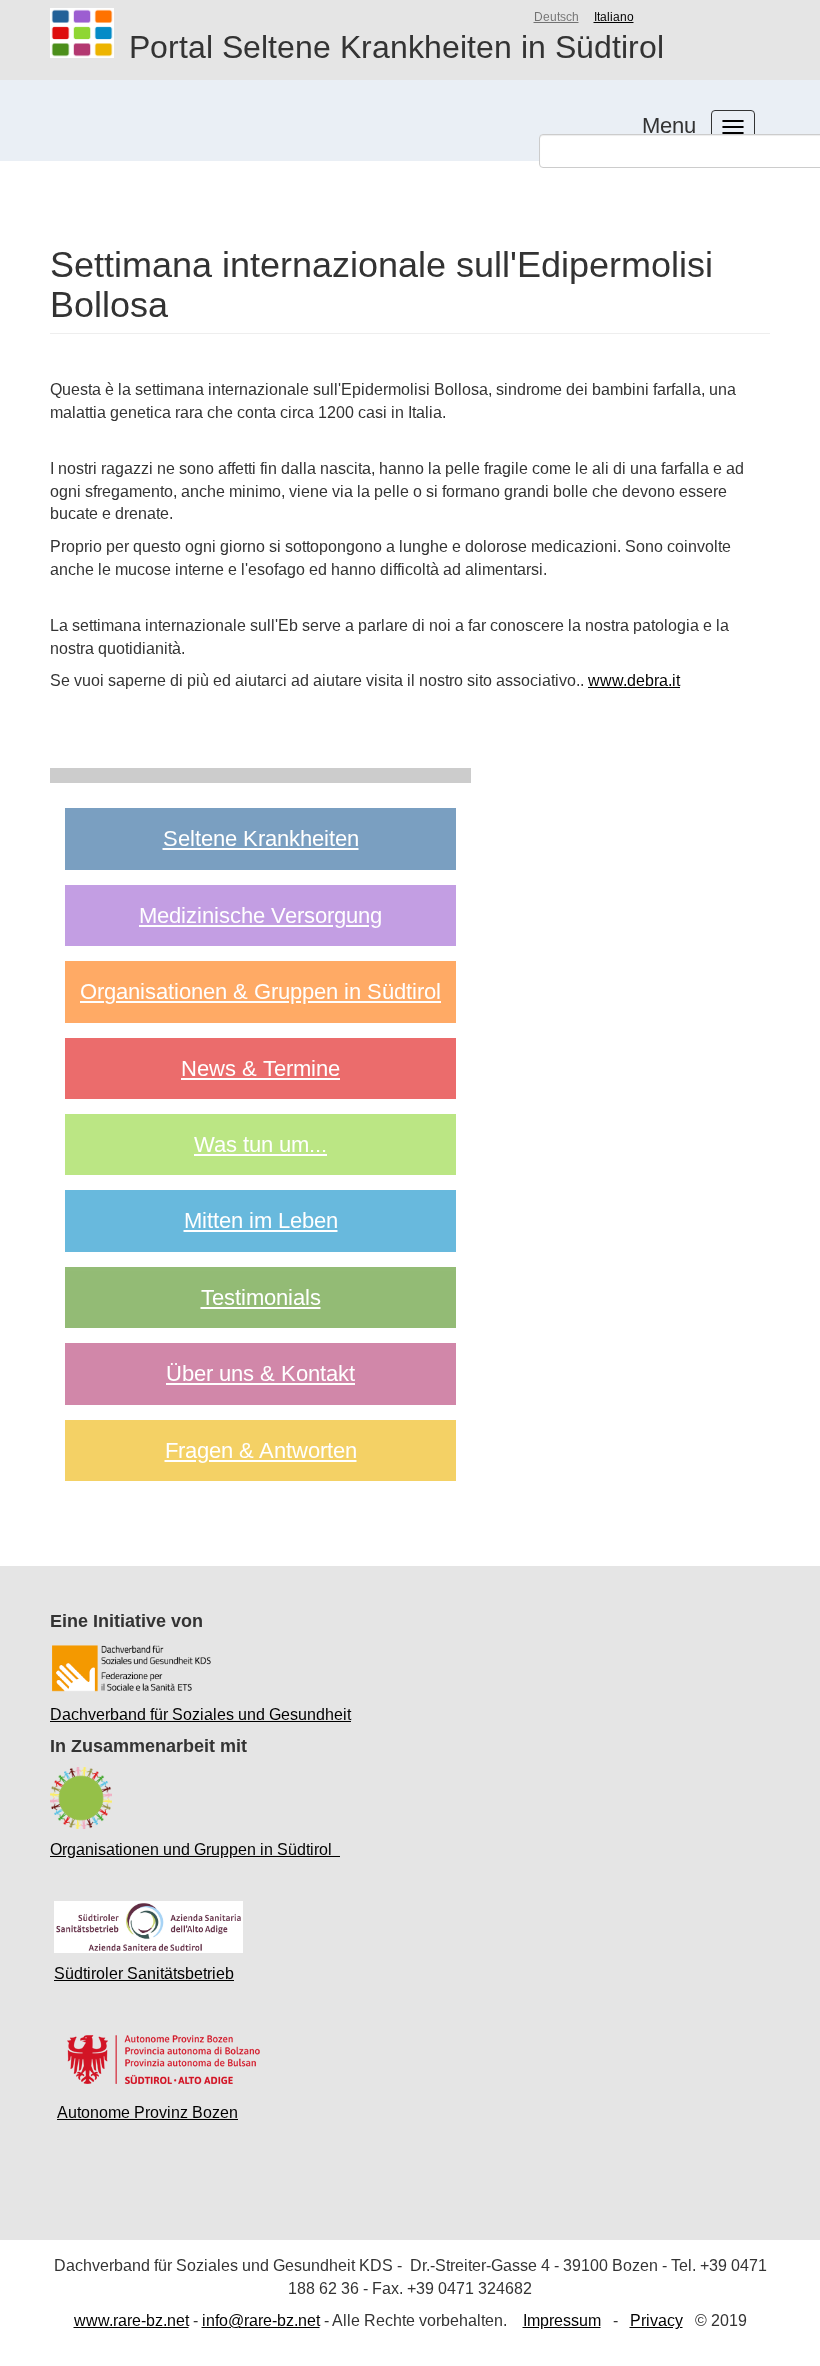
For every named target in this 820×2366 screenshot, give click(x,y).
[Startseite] (89, 33)
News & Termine (260, 1068)
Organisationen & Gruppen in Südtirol (260, 991)
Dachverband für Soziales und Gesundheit (200, 1714)
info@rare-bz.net (261, 2320)
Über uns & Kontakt (260, 1373)
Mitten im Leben (261, 1220)
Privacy (656, 2320)
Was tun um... (260, 1144)
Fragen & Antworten (261, 1450)
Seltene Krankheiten (261, 838)
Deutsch (556, 17)
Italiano (614, 17)
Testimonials (261, 1297)
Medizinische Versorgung (260, 915)
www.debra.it (634, 680)
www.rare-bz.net (131, 2320)
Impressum (562, 2320)
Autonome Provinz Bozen (147, 2112)
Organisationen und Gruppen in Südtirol (195, 1849)
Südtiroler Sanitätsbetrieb (144, 1973)
